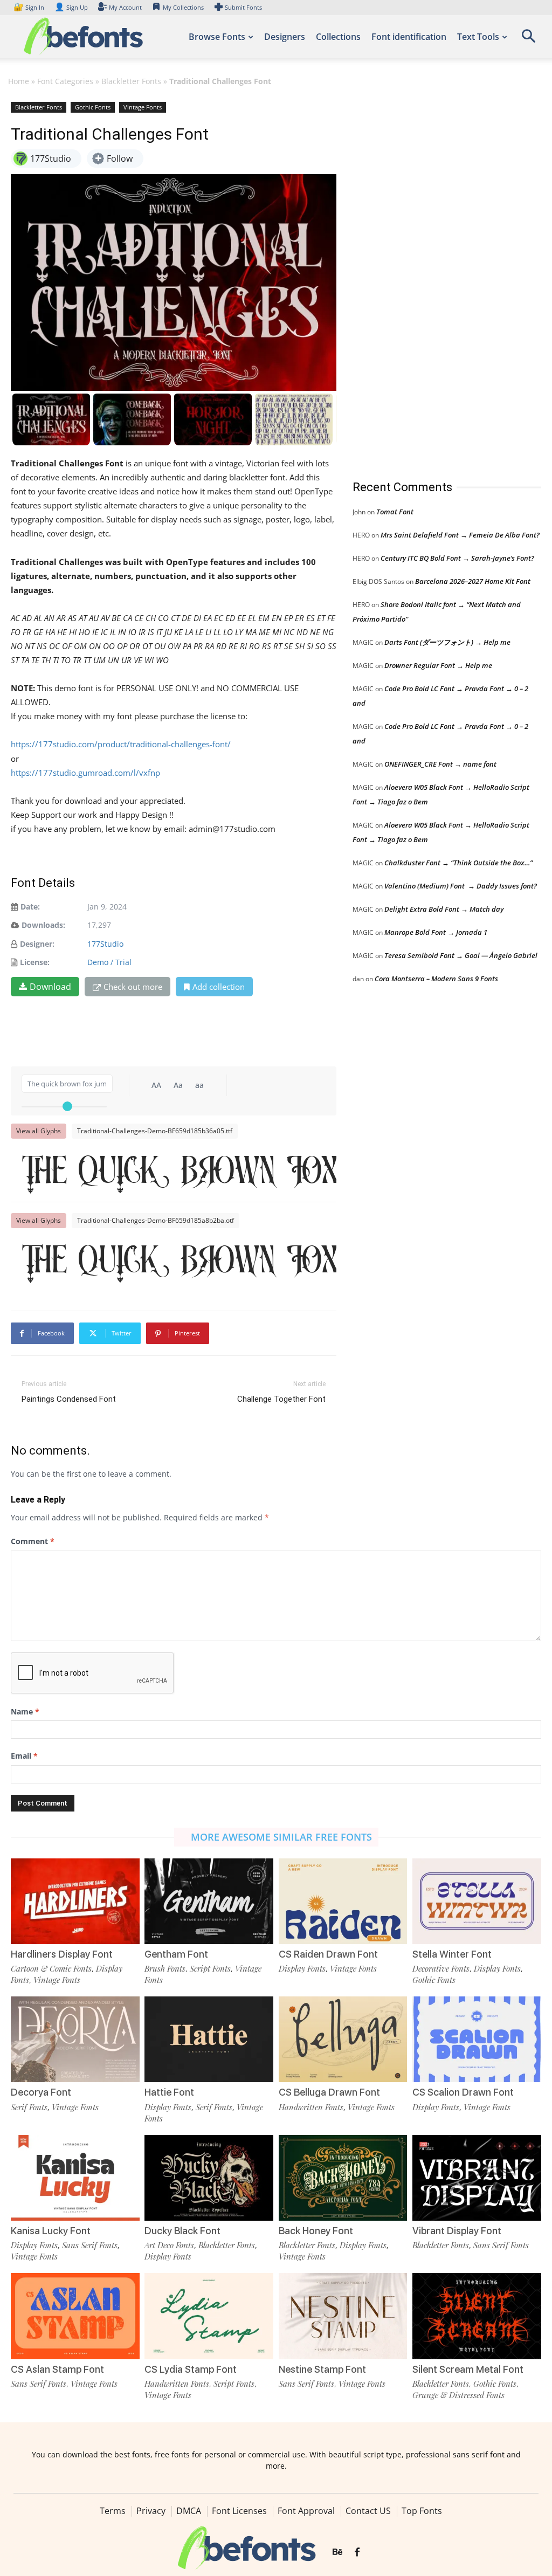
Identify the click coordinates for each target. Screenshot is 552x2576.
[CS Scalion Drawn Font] (477, 2039)
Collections (338, 37)
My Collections (183, 7)
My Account (125, 7)
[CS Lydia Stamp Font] (209, 2316)
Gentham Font (176, 1954)
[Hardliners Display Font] (75, 1901)
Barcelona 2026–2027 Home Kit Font (473, 581)
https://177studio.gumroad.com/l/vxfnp (85, 773)
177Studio (105, 944)
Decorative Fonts (441, 1968)
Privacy (151, 2511)
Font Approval (306, 2511)
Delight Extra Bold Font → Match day (444, 909)
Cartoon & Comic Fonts (51, 1968)
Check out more (133, 987)
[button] (528, 40)
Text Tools (478, 37)
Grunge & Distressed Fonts (458, 2395)
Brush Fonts (165, 1968)
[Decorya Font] (75, 2039)
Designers (285, 37)
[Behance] (337, 2553)
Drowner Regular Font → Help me (438, 665)
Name (25, 1711)
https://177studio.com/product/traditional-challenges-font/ (121, 744)
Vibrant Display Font (457, 2231)
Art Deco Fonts (169, 2245)
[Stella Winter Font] (477, 1901)
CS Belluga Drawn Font (329, 2092)
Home (19, 81)
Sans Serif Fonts (90, 2245)
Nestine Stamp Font (322, 2369)
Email (24, 1756)
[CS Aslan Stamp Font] (75, 2316)
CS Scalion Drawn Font (463, 2092)
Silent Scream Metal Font (468, 2369)
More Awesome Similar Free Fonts (281, 1837)
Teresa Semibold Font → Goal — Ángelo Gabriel (461, 955)
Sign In (30, 7)
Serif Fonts (29, 2107)
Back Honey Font (316, 2231)
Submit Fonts (243, 7)
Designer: (37, 944)
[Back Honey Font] (343, 2178)
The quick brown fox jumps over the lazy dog (179, 1171)
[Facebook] (357, 2553)
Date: (30, 907)
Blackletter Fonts (131, 81)
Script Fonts (210, 1968)
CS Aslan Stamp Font (57, 2369)
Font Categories (65, 81)
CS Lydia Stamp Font (191, 2369)
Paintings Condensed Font (69, 1399)
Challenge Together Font (281, 1399)
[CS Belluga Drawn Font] (343, 2039)
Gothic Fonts (93, 107)
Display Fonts (302, 1968)
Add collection (219, 987)
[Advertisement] (433, 280)
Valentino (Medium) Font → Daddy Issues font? (461, 886)
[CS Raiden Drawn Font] (343, 1901)
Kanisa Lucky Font (51, 2231)
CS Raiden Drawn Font (328, 1954)
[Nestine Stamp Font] (343, 2316)
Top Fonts (422, 2511)
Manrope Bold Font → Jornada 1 (436, 932)
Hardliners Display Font (62, 1954)
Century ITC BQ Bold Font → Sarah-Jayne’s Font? (457, 558)
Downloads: (43, 925)
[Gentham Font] (209, 1901)
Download (50, 987)
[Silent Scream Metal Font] (477, 2316)
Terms (113, 2511)
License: (35, 962)
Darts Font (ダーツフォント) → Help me (447, 642)
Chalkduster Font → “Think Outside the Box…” (458, 863)
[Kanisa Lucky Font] (75, 2178)
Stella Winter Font (452, 1954)
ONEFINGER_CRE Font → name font (440, 764)
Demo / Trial (109, 962)
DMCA (189, 2511)
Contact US (368, 2511)
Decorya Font (41, 2092)
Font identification (409, 37)
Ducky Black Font (182, 2231)
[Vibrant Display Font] (477, 2178)
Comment (33, 1541)
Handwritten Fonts (311, 2107)
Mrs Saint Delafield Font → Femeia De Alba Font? (460, 535)
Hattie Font (169, 2092)
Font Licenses (239, 2511)
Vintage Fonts (143, 107)
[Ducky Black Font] (209, 2178)
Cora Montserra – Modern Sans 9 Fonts (436, 979)
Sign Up (71, 7)
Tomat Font (395, 512)
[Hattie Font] (209, 2039)
